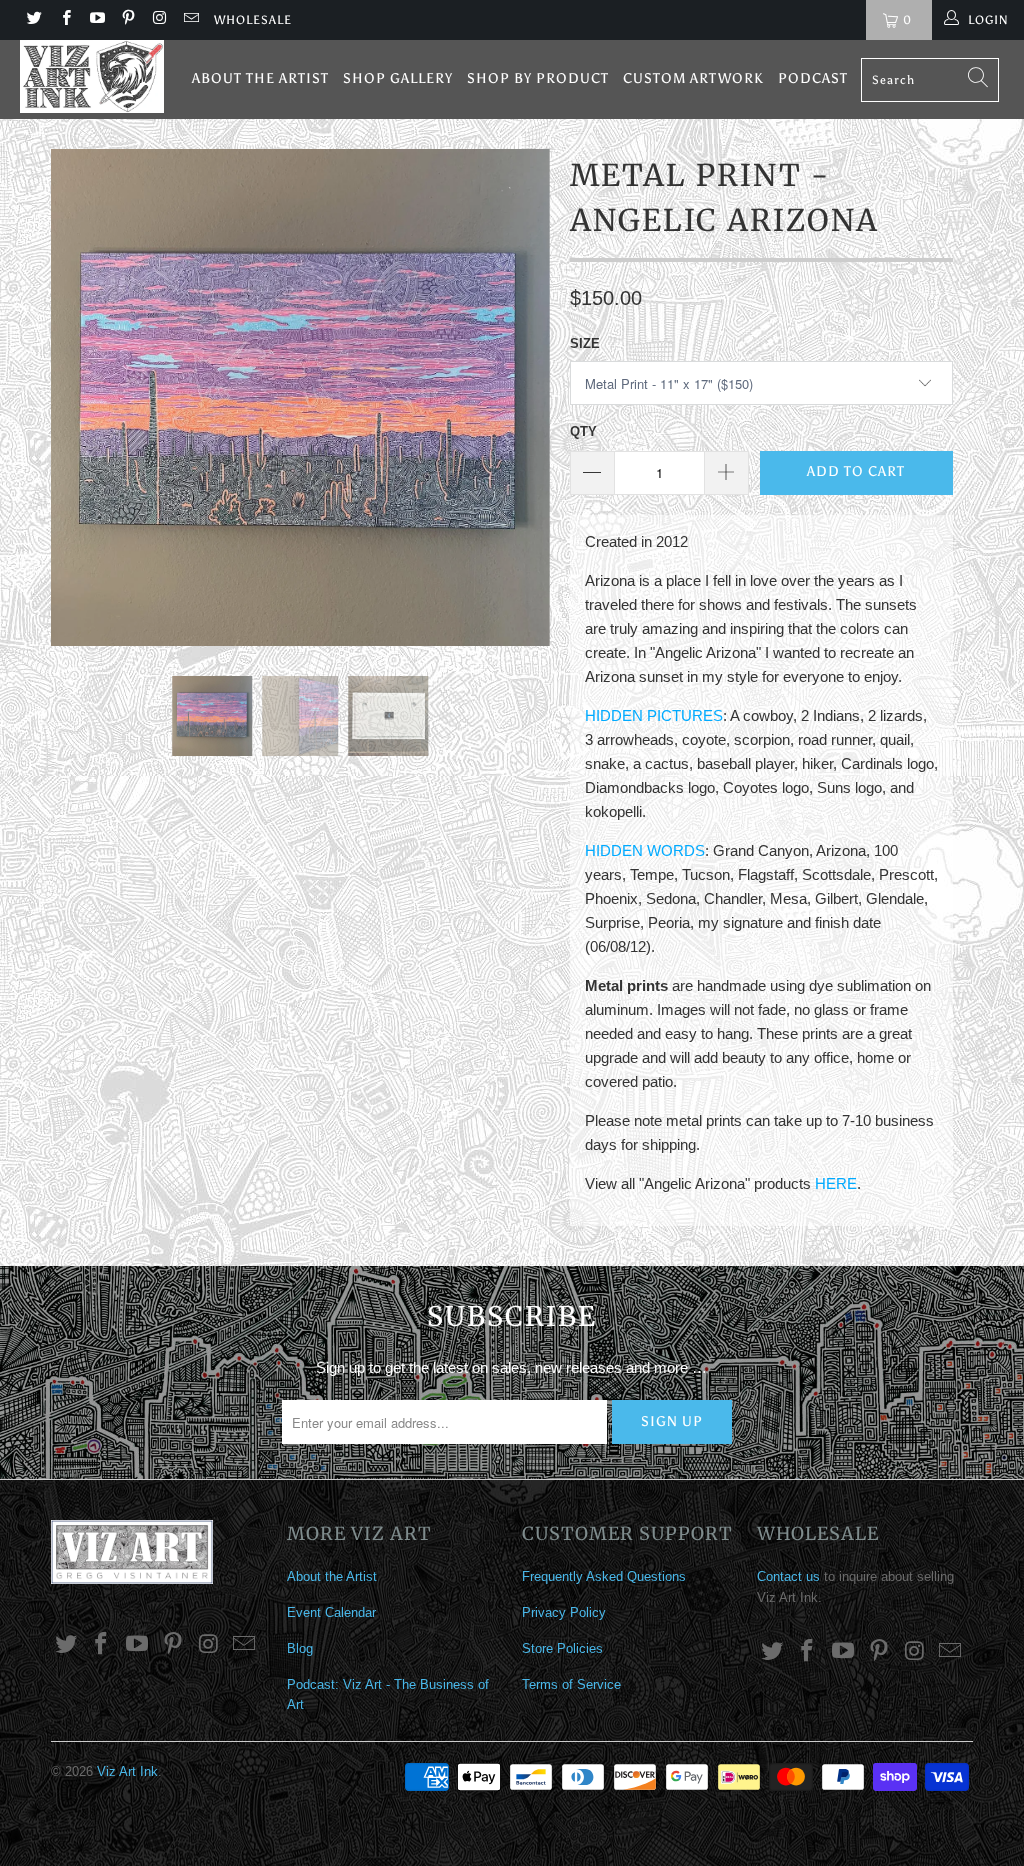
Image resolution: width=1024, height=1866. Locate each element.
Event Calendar (331, 1612)
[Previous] (77, 397)
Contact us (788, 1576)
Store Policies (562, 1648)
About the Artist (260, 78)
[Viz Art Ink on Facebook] (64, 20)
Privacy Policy (564, 1612)
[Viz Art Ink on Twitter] (33, 20)
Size (585, 343)
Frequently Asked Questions (604, 1576)
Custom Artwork (693, 78)
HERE (836, 1183)
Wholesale (253, 20)
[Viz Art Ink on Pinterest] (127, 20)
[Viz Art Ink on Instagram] (158, 20)
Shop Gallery (398, 78)
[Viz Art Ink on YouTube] (96, 20)
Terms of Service (571, 1684)
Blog (300, 1648)
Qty (583, 431)
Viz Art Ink (127, 1771)
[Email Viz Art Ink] (189, 20)
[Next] (523, 397)
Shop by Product (538, 78)
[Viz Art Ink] (92, 76)
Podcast (813, 78)
